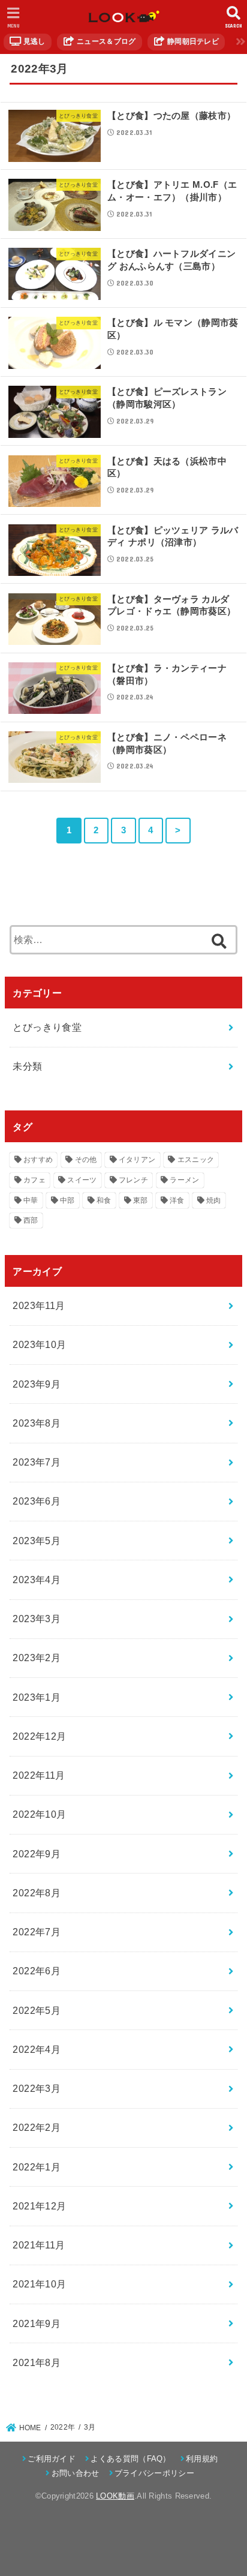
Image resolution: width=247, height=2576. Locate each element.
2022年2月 (37, 2127)
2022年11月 (39, 1775)
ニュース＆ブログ (106, 41)
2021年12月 (39, 2206)
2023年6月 (37, 1501)
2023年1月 (37, 1697)
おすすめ (38, 1160)
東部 (141, 1200)
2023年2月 (37, 1658)
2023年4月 (37, 1580)
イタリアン (137, 1160)
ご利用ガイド (52, 2459)
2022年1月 (37, 2167)
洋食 (177, 1200)
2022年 (63, 2427)
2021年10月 (39, 2284)
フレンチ (133, 1180)
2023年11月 (39, 1305)
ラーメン (184, 1180)
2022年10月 (39, 1814)
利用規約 (202, 2459)
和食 (104, 1200)
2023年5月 (37, 1541)
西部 (31, 1220)
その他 (86, 1160)
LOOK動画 (115, 2496)
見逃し (33, 41)
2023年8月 (37, 1423)
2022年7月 (37, 1932)
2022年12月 (39, 1736)
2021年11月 (39, 2245)
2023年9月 (37, 1384)
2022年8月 (37, 1893)
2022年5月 (37, 2010)
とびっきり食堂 (47, 1027)
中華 (31, 1200)
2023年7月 (37, 1462)
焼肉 (214, 1200)
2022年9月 (37, 1854)
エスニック (196, 1160)
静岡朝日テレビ (192, 41)
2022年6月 (37, 1971)
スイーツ (82, 1180)
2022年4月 (37, 2049)
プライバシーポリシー (154, 2473)
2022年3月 (37, 2088)
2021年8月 (37, 2362)
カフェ (34, 1180)
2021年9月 (37, 2323)
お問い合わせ (75, 2473)
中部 (67, 1200)
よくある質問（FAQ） (130, 2459)
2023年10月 (39, 1344)
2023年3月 (37, 1619)
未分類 (27, 1066)
